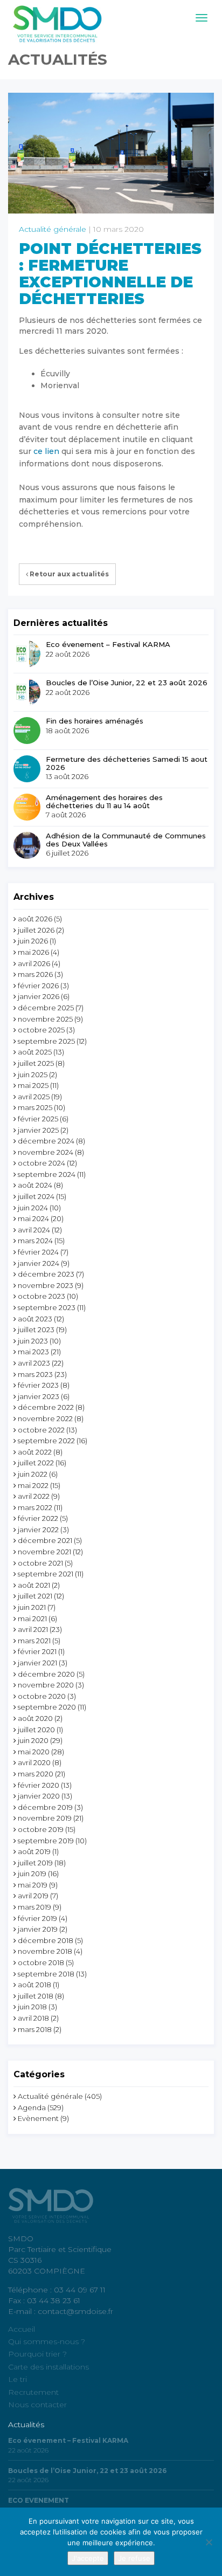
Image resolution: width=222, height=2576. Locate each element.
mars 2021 (34, 1641)
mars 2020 (36, 1774)
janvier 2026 (39, 996)
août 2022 (35, 1452)
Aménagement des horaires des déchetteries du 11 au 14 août (104, 801)
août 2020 (35, 1718)
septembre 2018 (46, 1974)
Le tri (18, 2379)
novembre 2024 (46, 1152)
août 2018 (34, 1985)
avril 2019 (33, 1896)
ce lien (46, 451)
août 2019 (34, 1851)
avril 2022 (34, 1496)
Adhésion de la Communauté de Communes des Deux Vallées (126, 840)
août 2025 (35, 1052)
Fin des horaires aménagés (95, 721)
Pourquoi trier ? (37, 2354)
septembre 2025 (46, 1041)
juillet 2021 (35, 1596)
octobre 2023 (41, 1296)
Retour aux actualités (68, 574)
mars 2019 (34, 1907)
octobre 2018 (41, 1962)
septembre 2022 (46, 1441)
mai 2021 (32, 1618)
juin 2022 (33, 1474)
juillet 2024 (36, 1196)
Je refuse (134, 2558)
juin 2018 (32, 2007)
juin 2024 (33, 1208)
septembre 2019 (46, 1841)
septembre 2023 (47, 1307)
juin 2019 (32, 1874)
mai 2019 (33, 1885)
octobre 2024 (41, 1163)
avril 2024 (34, 1230)
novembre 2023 (46, 1285)
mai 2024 (33, 1218)
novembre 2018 (45, 1951)
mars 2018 (35, 2029)
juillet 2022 (36, 1463)
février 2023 (38, 1385)
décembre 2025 (46, 1008)
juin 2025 (33, 1075)
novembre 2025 (45, 1019)
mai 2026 (33, 952)
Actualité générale (53, 229)
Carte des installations (48, 2367)
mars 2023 (35, 1374)
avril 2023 (34, 1363)
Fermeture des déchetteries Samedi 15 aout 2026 (127, 763)
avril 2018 (33, 2018)
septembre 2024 (47, 1174)
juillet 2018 (36, 1996)
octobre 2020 (42, 1696)
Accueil (22, 2329)
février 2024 (38, 1252)
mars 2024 (35, 1241)
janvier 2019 (38, 1929)
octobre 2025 (41, 1030)
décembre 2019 (45, 1807)
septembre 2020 (47, 1707)
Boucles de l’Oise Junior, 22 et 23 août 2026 (127, 683)
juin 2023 (33, 1341)
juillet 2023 (36, 1330)
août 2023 (35, 1319)
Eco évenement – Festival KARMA (108, 644)
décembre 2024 (46, 1141)
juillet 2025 (36, 1063)
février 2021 (37, 1651)
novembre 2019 (45, 1818)
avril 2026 (34, 963)
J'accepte (88, 2558)
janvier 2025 (38, 1130)
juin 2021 (32, 1607)
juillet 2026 (36, 930)
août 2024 (35, 1185)
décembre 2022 (46, 1407)
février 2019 (37, 1918)
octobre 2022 (41, 1430)
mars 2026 (35, 974)
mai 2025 (33, 1085)
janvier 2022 (38, 1530)
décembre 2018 (46, 1940)
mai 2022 (33, 1485)
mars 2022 (35, 1507)
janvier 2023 (39, 1396)
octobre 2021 (40, 1563)
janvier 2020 (39, 1796)
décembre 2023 (46, 1274)
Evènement (38, 2118)
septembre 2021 (46, 1574)
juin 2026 (33, 941)
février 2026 (38, 986)
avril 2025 (34, 1097)
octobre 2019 (41, 1829)
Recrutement (33, 2392)
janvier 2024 (39, 1263)
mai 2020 (34, 1752)
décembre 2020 (46, 1674)
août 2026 (35, 919)
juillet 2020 (36, 1730)
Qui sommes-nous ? (47, 2341)
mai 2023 (33, 1352)
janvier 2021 (37, 1663)
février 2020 (39, 1785)
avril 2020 (34, 1762)
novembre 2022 (45, 1418)
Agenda (32, 2107)
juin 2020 (33, 1740)
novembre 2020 (46, 1685)
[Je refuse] (209, 2542)
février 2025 (38, 1119)
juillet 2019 (35, 1863)
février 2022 (38, 1518)
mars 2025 (35, 1107)
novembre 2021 (44, 1552)
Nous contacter (37, 2405)
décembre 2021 (45, 1540)
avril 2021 (33, 1629)
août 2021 (34, 1585)
